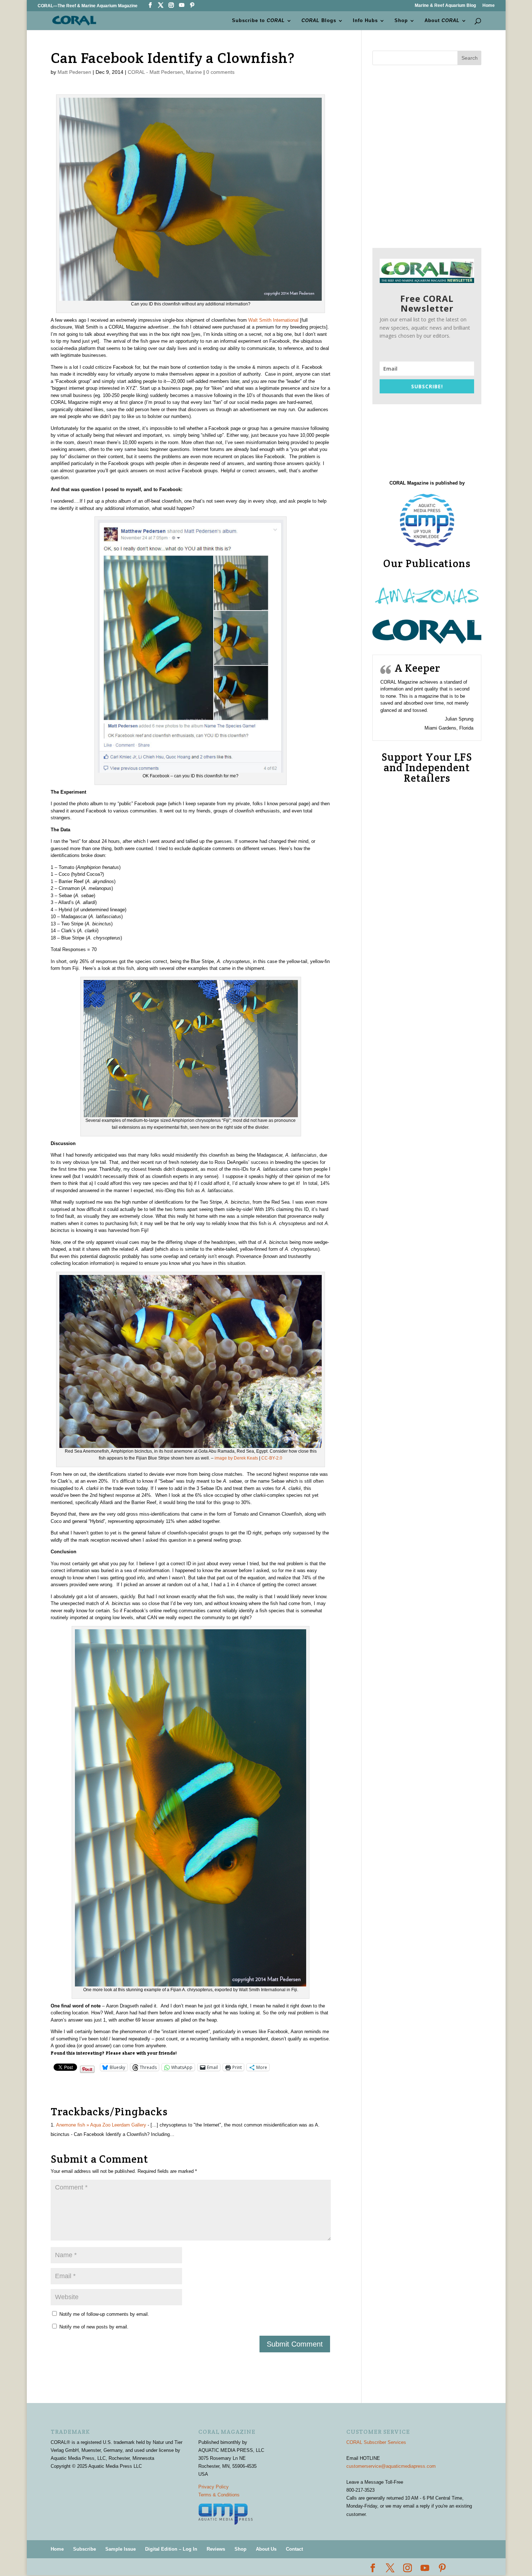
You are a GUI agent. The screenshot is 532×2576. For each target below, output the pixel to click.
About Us (266, 2549)
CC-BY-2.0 (272, 1458)
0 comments (220, 72)
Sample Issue (121, 2549)
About (442, 21)
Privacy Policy (214, 2487)
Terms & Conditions (219, 2495)
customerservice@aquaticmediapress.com (391, 2466)
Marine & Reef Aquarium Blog (445, 6)
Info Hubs (365, 21)
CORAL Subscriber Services (376, 2442)
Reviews (216, 2549)
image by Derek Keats (236, 1458)
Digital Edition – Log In (171, 2549)
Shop (401, 21)
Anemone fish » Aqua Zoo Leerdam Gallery (101, 2125)
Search (470, 58)
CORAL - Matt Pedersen (155, 72)
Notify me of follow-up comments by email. (104, 2314)
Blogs (319, 21)
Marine (194, 72)
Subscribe (85, 2549)
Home (489, 6)
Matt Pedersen (74, 72)
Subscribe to (258, 21)
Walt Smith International (273, 320)
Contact (294, 2549)
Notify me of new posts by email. (94, 2327)
